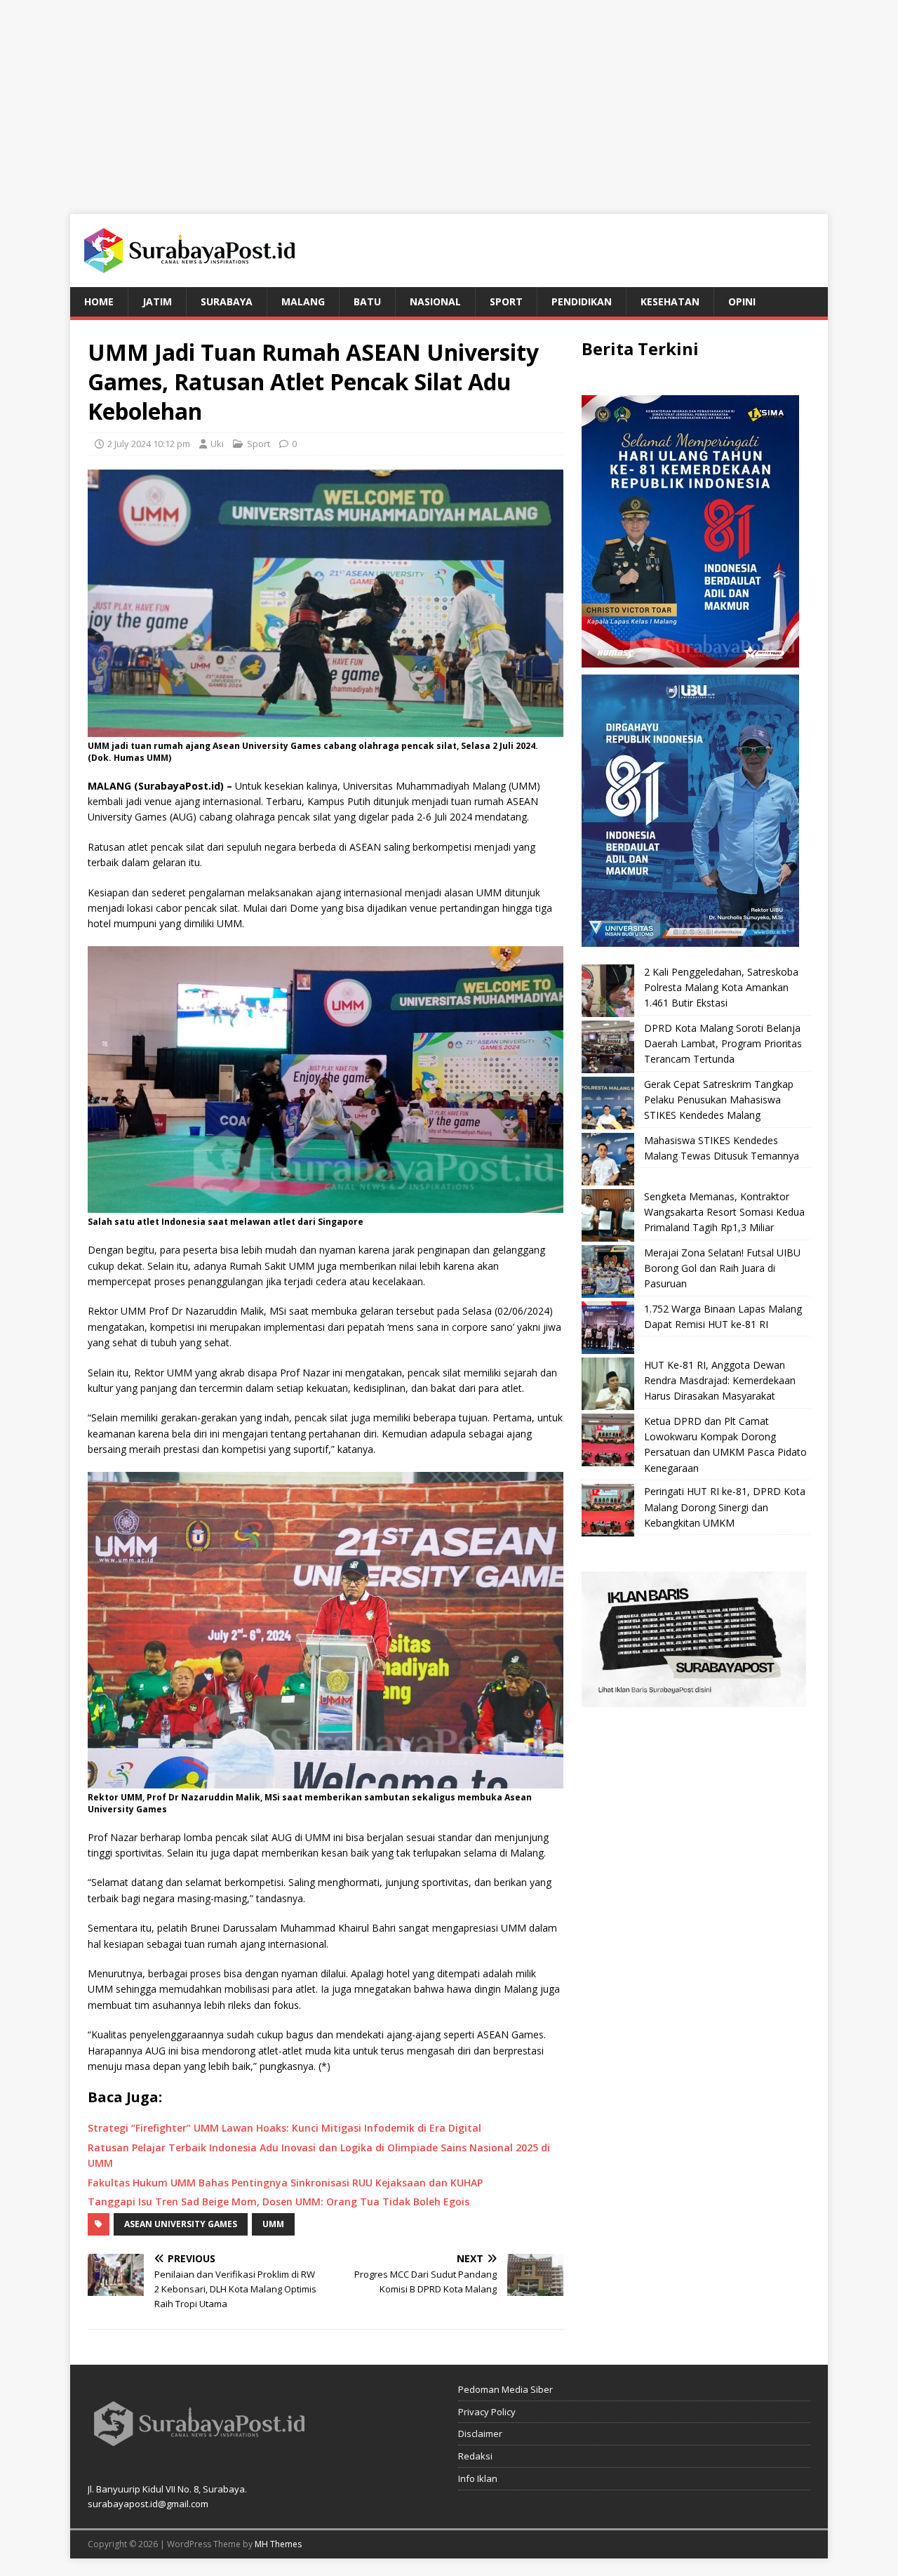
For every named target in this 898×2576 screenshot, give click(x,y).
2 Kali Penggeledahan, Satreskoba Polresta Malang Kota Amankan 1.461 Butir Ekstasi (721, 988)
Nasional (435, 301)
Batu (367, 301)
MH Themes (278, 2544)
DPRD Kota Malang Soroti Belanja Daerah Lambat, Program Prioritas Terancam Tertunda (723, 1044)
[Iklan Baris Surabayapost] (694, 1699)
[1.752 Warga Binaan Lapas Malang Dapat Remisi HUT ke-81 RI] (608, 1328)
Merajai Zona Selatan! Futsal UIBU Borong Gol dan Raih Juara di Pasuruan (722, 1268)
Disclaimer (480, 2434)
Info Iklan (478, 2478)
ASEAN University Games (181, 2224)
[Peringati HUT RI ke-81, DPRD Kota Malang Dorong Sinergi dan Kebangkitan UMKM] (608, 1510)
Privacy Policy (487, 2412)
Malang (303, 301)
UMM (273, 2224)
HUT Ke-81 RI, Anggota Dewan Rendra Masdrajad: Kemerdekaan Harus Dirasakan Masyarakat (720, 1381)
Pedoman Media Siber (505, 2389)
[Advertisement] (449, 98)
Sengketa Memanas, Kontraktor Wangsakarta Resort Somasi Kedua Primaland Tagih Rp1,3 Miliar (724, 1212)
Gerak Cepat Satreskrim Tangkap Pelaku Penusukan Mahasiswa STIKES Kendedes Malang (719, 1100)
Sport (506, 301)
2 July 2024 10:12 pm (149, 444)
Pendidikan (582, 301)
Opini (742, 301)
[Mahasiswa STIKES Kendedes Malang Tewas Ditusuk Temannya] (608, 1159)
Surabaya (227, 301)
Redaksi (475, 2456)
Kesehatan (670, 301)
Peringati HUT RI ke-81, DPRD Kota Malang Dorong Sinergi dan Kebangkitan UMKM (725, 1507)
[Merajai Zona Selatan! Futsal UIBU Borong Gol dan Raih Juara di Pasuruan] (608, 1272)
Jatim (157, 301)
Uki (217, 444)
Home (99, 301)
